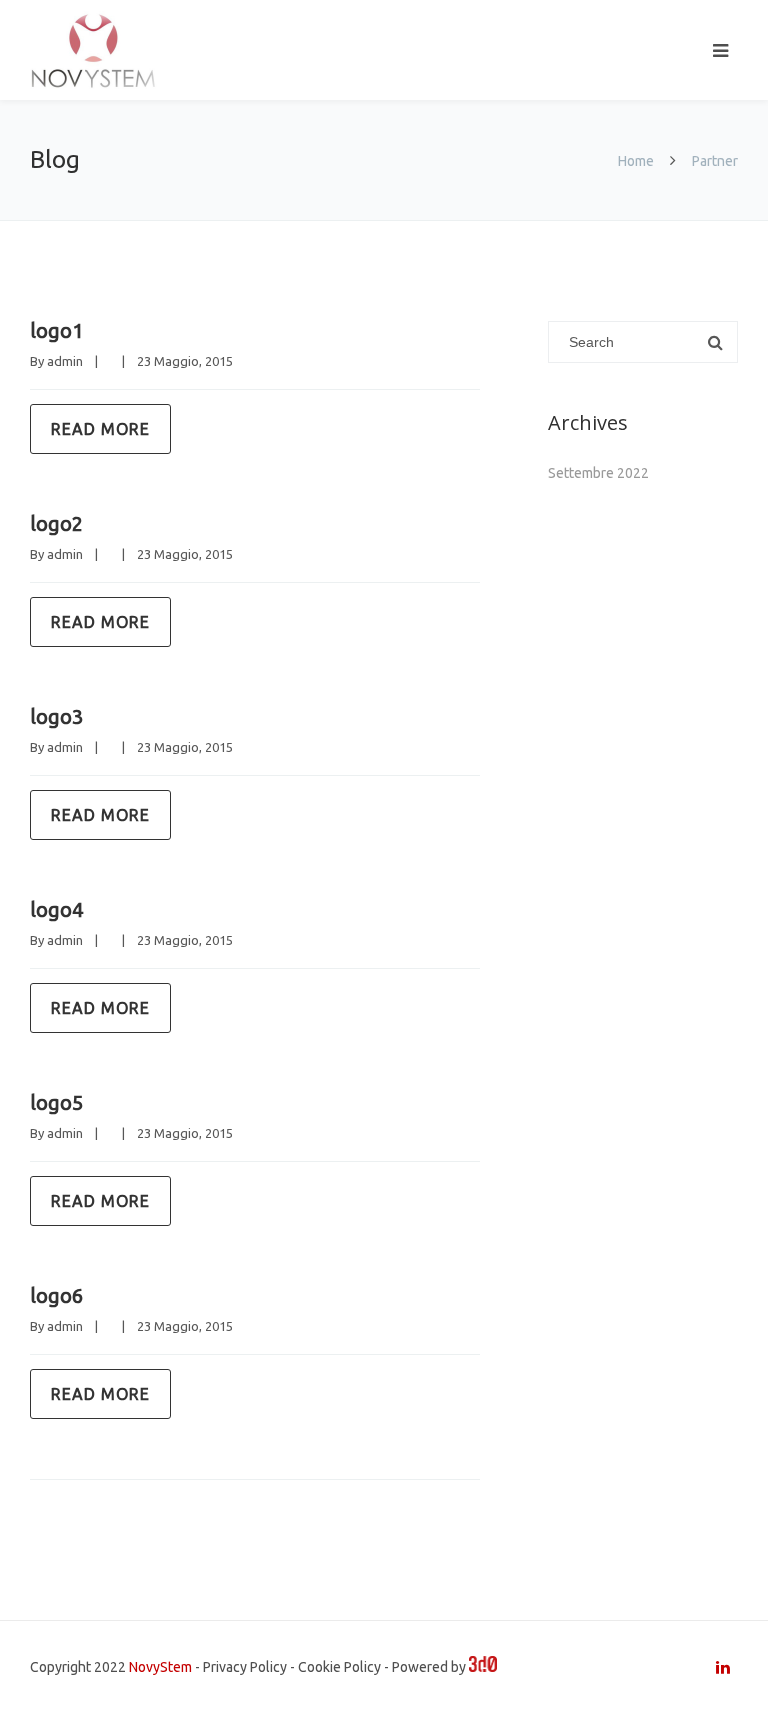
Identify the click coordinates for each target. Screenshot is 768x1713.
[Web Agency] (483, 1667)
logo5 (56, 1102)
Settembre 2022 (598, 473)
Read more (100, 429)
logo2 (56, 523)
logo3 (56, 716)
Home (636, 161)
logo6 (56, 1295)
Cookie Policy (339, 1667)
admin (65, 361)
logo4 (56, 909)
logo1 (56, 330)
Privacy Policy (245, 1667)
